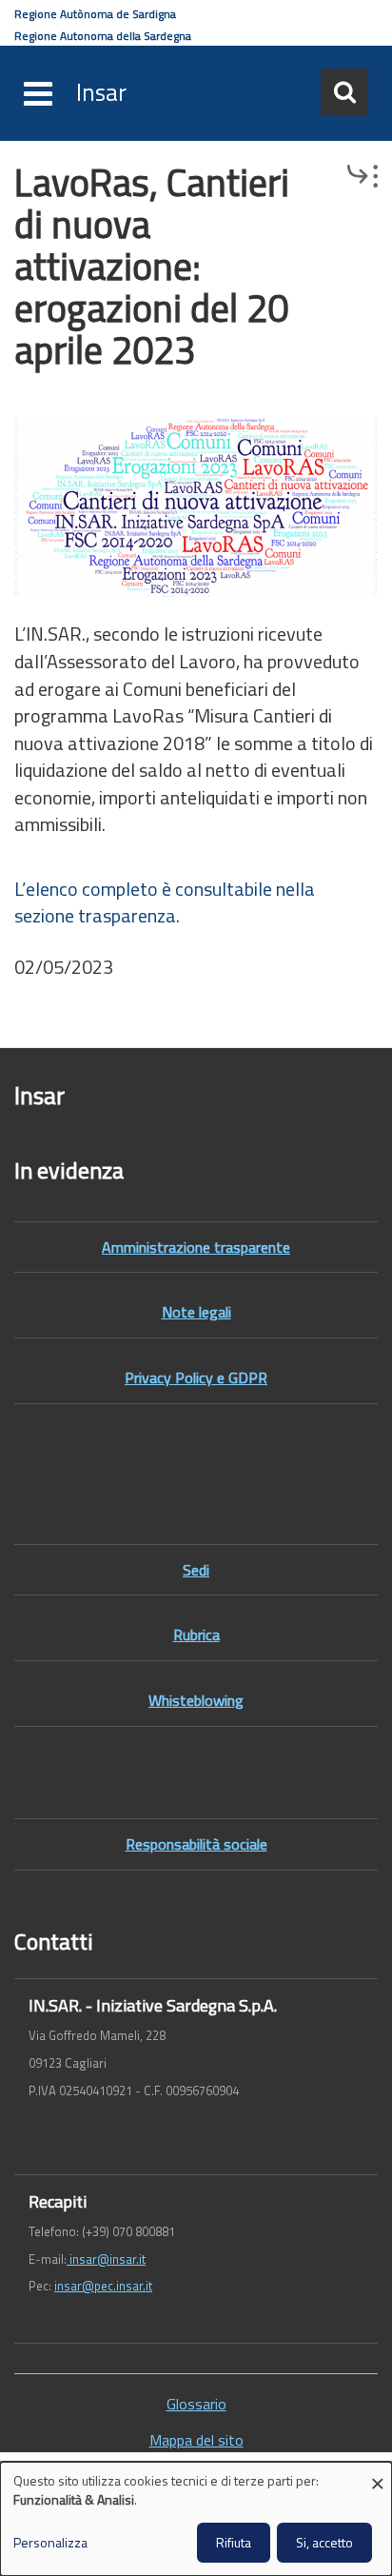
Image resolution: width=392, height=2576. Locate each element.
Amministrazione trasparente (196, 1247)
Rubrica (196, 1635)
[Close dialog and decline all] (378, 2474)
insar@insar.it (106, 2259)
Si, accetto (324, 2542)
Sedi (196, 1570)
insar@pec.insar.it (103, 2286)
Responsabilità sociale (196, 1844)
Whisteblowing (196, 1700)
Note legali (196, 1312)
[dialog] (196, 2519)
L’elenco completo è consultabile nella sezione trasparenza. (165, 902)
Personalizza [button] (50, 2543)
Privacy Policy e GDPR (196, 1377)
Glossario (196, 2404)
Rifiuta (234, 2542)
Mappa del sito (196, 2440)
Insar (101, 92)
